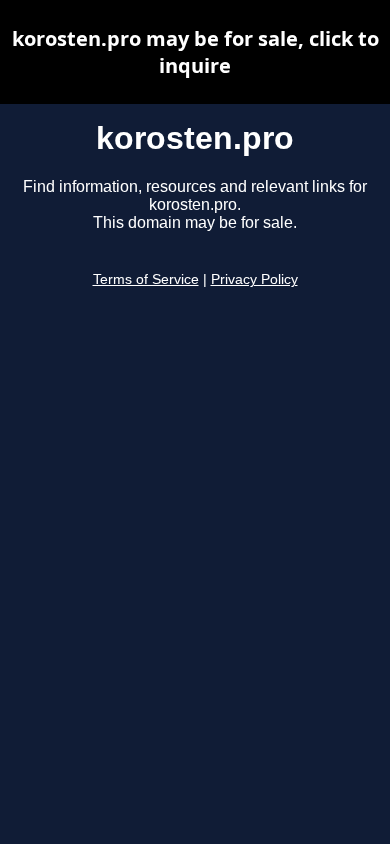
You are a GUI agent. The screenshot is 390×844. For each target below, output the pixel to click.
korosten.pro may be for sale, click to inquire (195, 52)
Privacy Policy (254, 279)
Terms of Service (146, 279)
